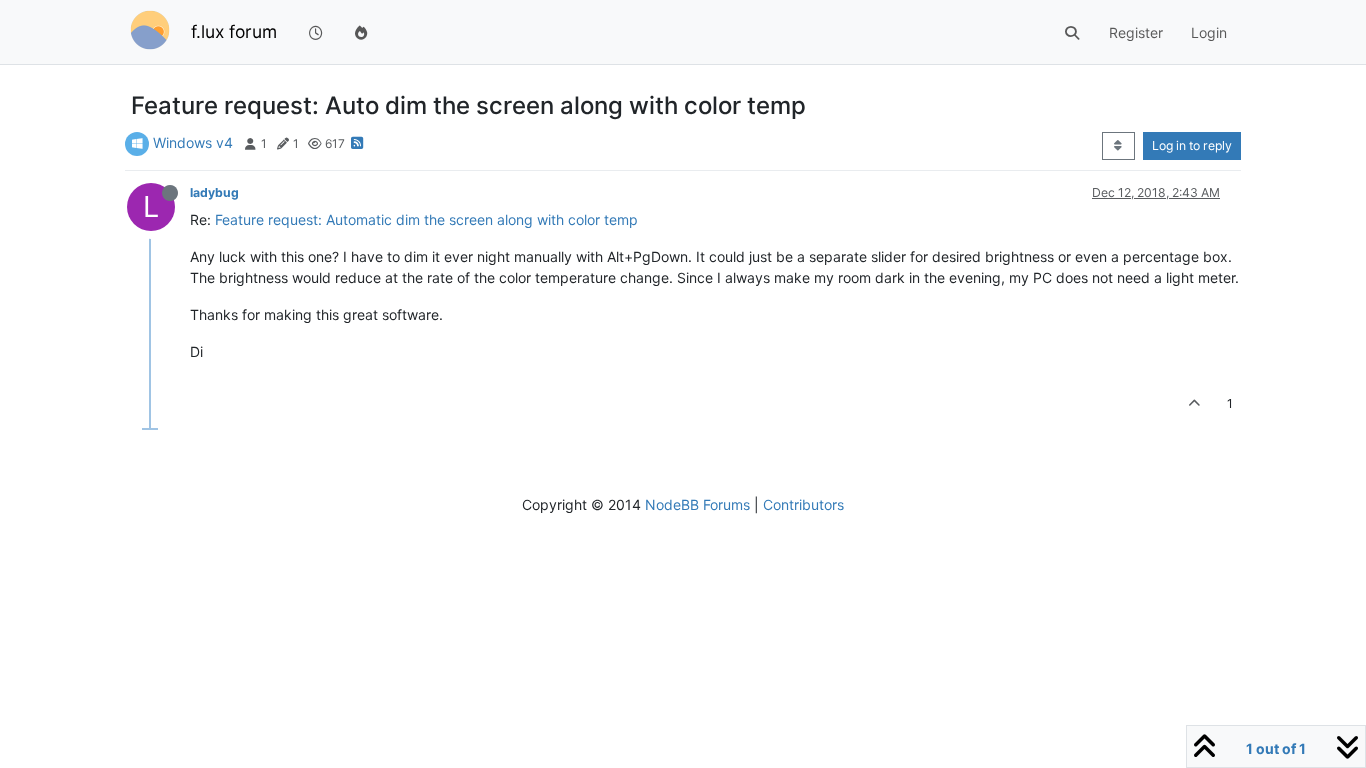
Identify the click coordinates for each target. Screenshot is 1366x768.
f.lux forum (234, 31)
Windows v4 (193, 142)
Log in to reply (1192, 145)
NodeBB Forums (697, 504)
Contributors (803, 504)
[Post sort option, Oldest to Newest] (1118, 146)
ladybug (214, 192)
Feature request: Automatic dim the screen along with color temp (426, 219)
